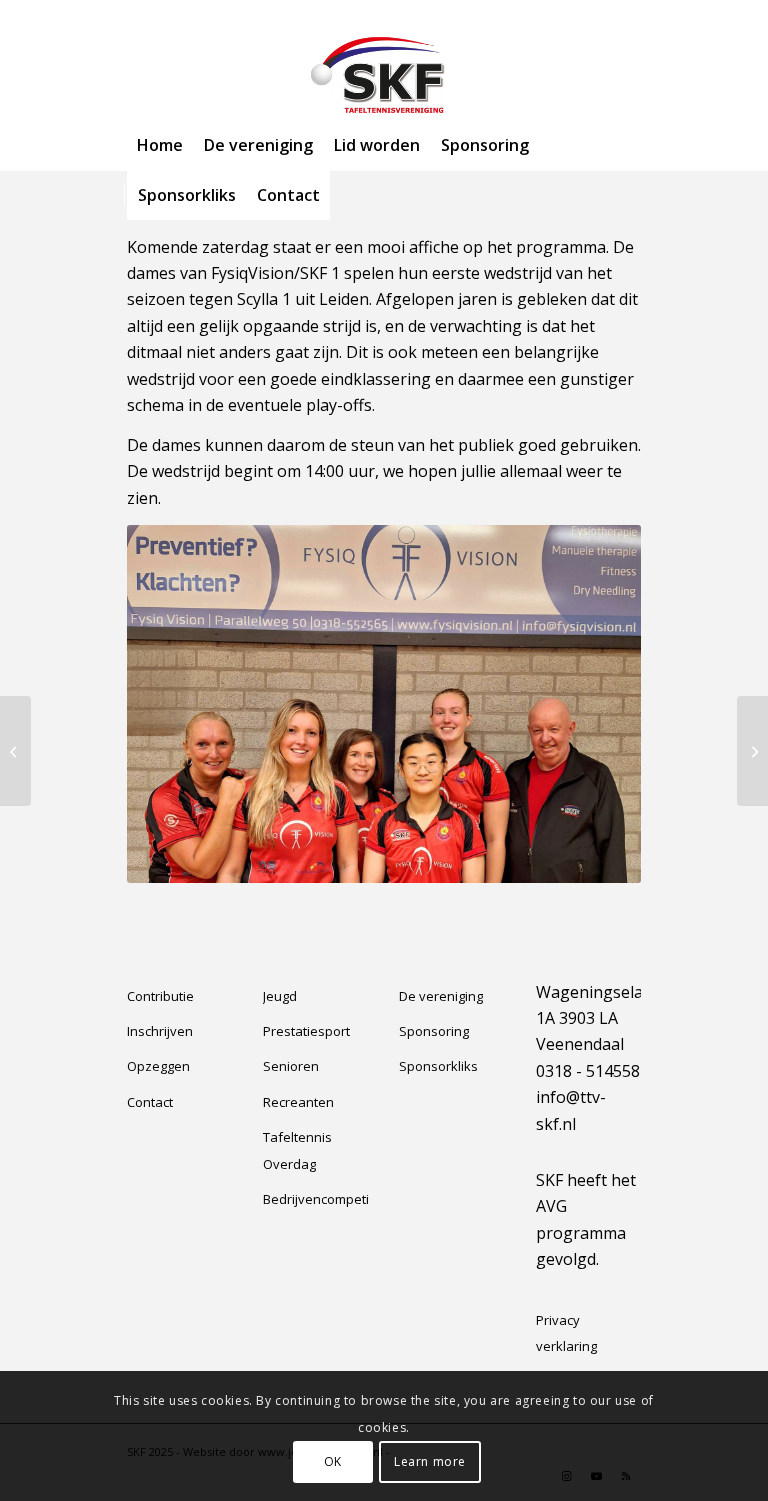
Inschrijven (160, 1031)
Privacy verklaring (566, 1333)
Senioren (291, 1066)
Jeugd (280, 996)
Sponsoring (434, 1031)
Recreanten (298, 1102)
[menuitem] (160, 145)
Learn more (430, 1461)
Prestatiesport (306, 1031)
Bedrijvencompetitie (315, 1199)
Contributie (160, 996)
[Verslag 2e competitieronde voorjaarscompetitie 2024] (752, 751)
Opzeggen (158, 1066)
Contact (150, 1102)
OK (333, 1461)
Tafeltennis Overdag (297, 1150)
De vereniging (441, 996)
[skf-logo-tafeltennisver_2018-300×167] (384, 75)
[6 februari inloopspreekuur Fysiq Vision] (15, 751)
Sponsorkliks (438, 1066)
